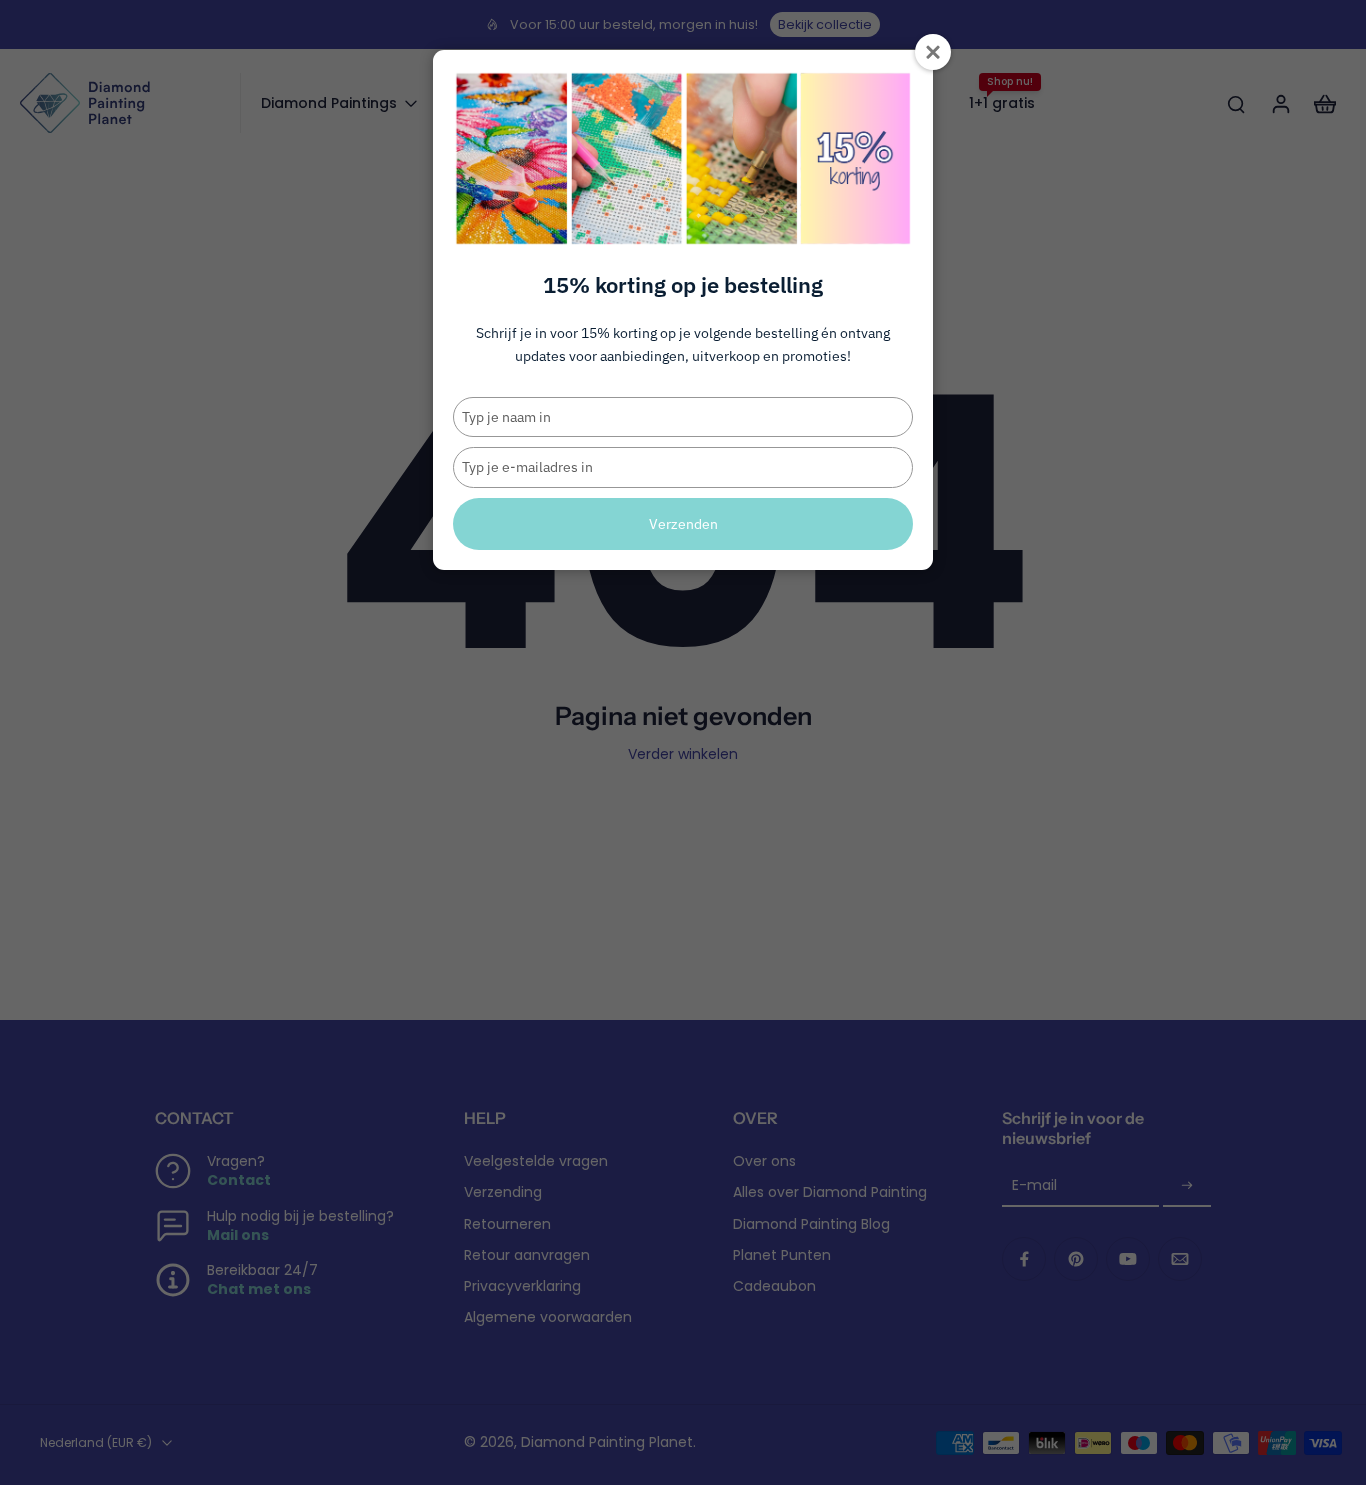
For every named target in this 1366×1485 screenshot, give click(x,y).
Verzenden (683, 524)
